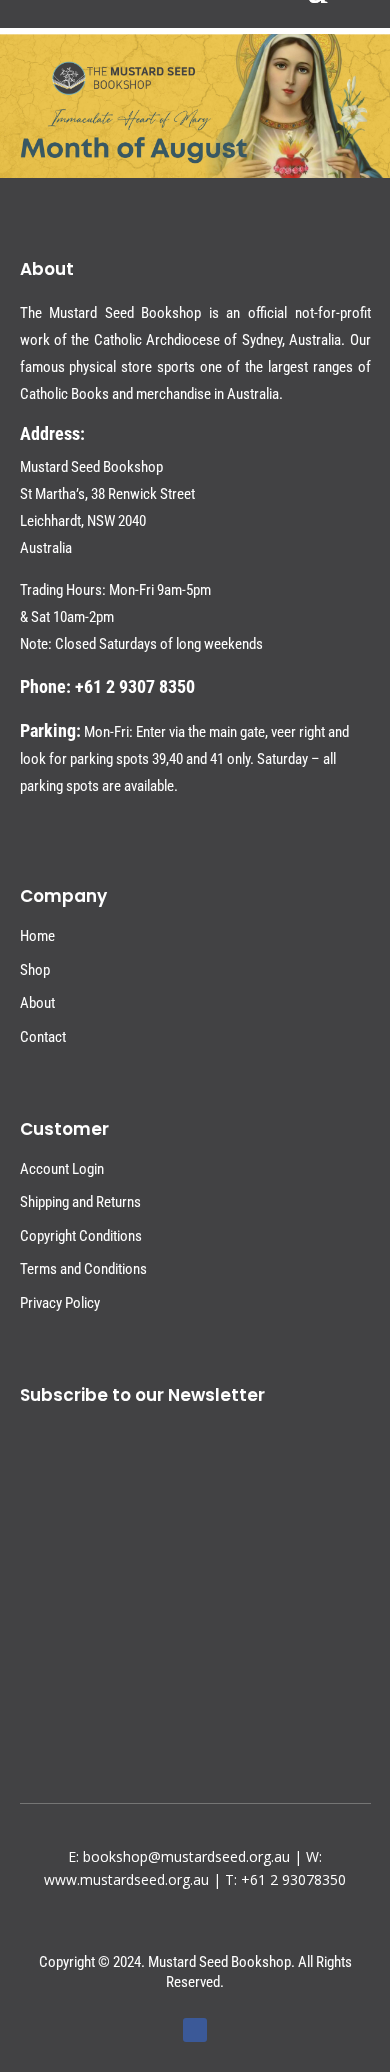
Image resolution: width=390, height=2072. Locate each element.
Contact (43, 1037)
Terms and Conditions (83, 1269)
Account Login (62, 1169)
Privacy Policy (60, 1303)
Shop (35, 970)
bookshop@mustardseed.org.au (186, 1856)
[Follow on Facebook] (195, 2030)
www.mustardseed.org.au (126, 1879)
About (37, 1003)
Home (37, 936)
